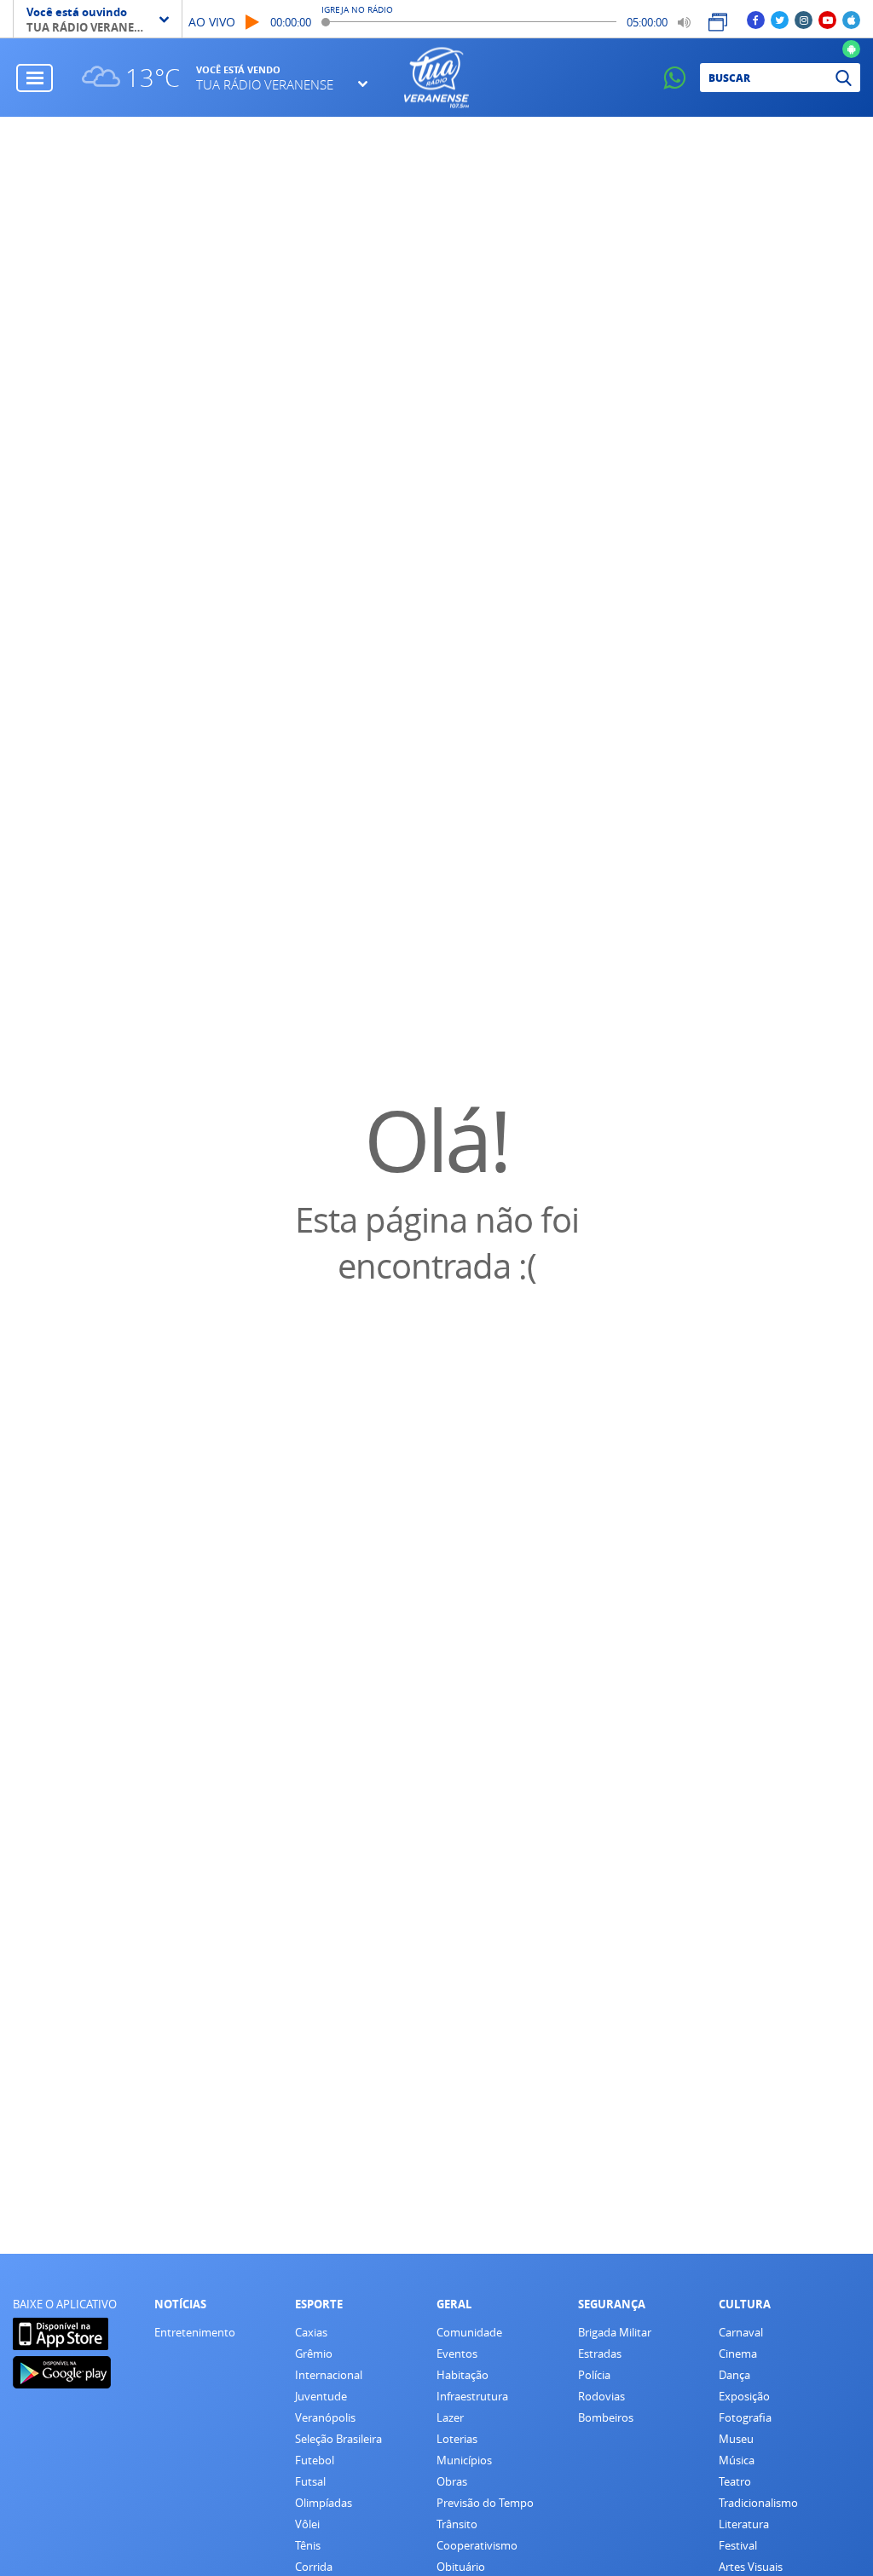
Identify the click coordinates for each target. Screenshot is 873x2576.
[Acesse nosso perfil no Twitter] (780, 19)
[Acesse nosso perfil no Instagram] (804, 19)
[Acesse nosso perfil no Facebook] (756, 19)
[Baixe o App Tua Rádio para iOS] (851, 19)
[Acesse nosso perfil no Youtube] (827, 19)
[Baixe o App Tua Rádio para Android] (851, 48)
